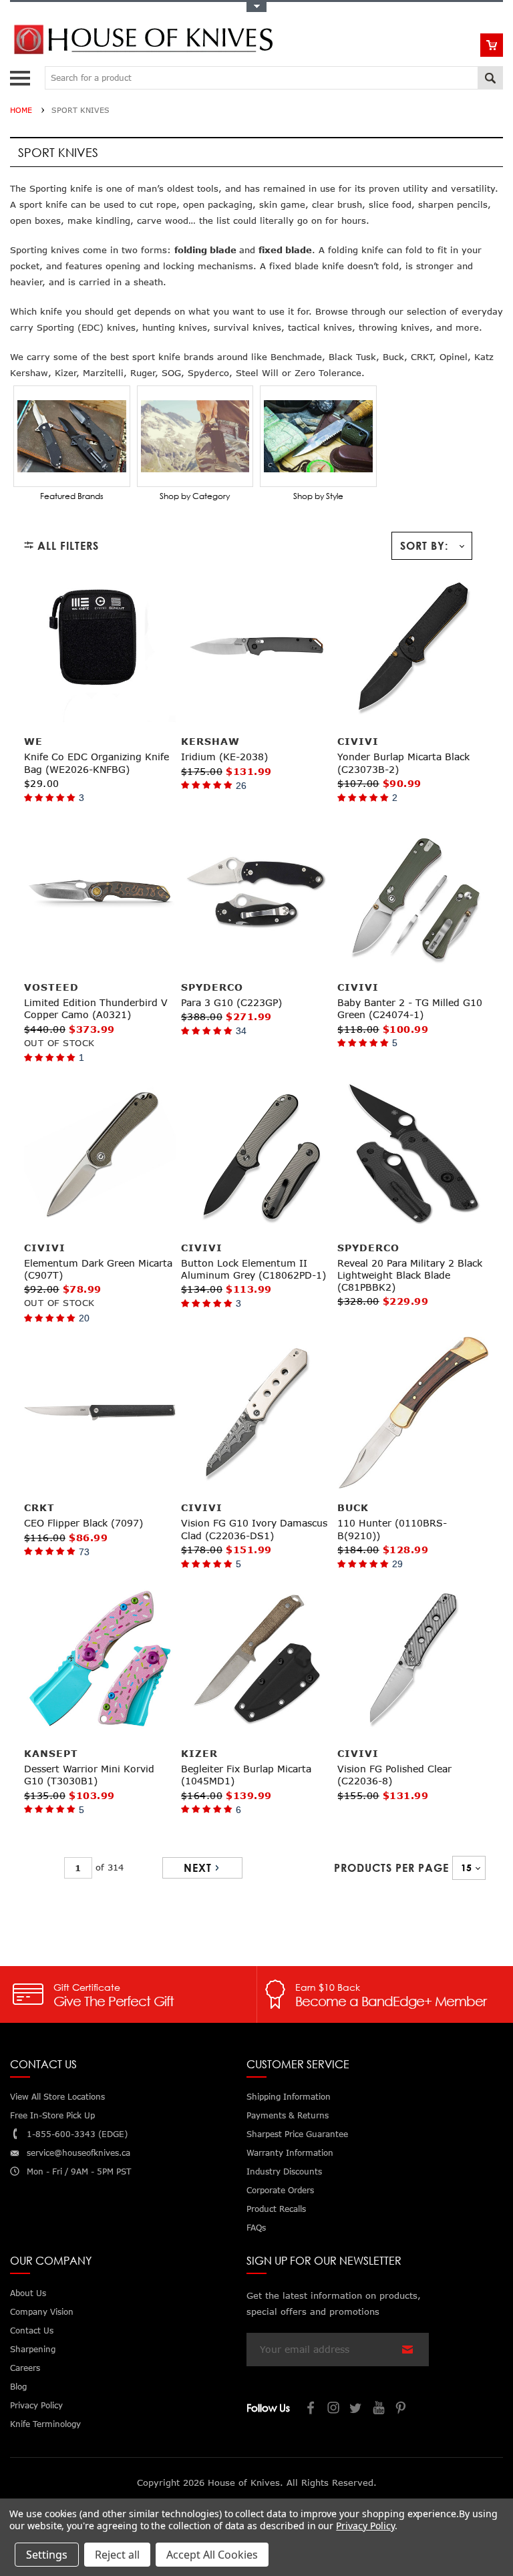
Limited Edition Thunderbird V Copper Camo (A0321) (96, 1008)
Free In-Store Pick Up (52, 2115)
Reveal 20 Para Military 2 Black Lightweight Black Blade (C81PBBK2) (410, 1275)
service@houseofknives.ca (78, 2153)
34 (241, 1031)
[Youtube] (379, 2409)
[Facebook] (311, 2409)
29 (397, 1564)
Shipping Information (289, 2097)
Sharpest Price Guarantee (297, 2134)
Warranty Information (290, 2153)
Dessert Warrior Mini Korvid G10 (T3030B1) (89, 1775)
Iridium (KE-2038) (224, 757)
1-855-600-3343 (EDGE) (77, 2134)
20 (84, 1318)
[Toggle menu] (22, 75)
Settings (47, 2555)
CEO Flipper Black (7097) (83, 1523)
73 (84, 1552)
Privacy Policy (365, 2526)
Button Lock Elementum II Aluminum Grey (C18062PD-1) (253, 1269)
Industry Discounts (284, 2171)
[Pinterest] (402, 2409)
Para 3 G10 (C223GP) (231, 1002)
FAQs (256, 2228)
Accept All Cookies (212, 2555)
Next (198, 1868)
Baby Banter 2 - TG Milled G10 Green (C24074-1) (410, 1008)
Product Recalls (276, 2209)
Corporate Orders (280, 2190)
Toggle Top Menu (256, 7)
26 (241, 786)
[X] (357, 2409)
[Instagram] (334, 2409)
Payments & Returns (288, 2115)
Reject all (117, 2555)
